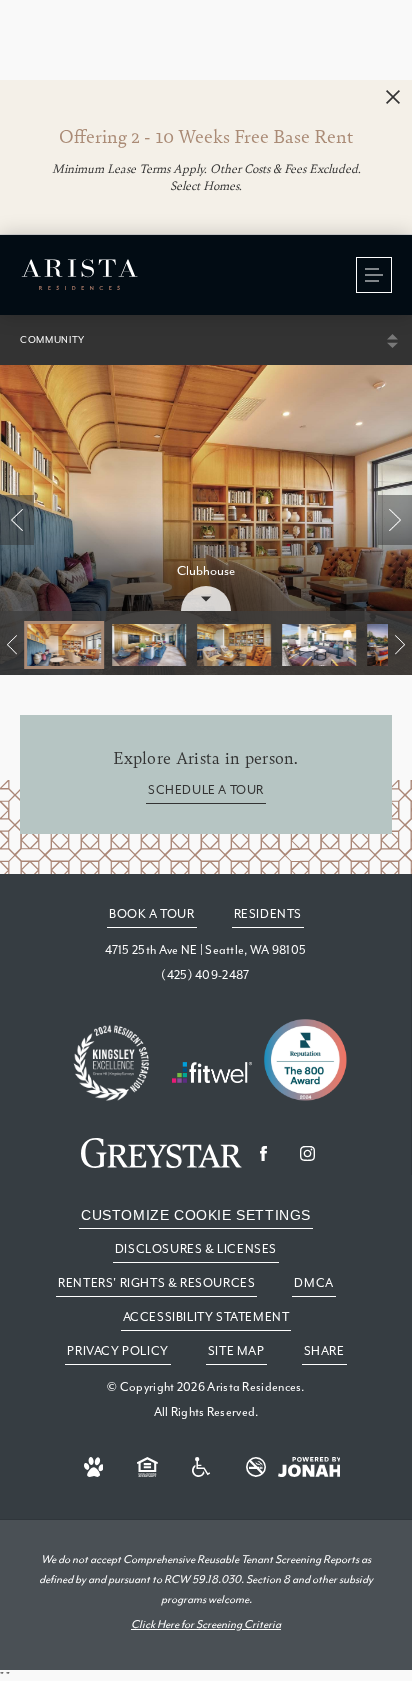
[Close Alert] (393, 97)
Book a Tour (152, 914)
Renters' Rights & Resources (156, 1283)
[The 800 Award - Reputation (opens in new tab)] (305, 1062)
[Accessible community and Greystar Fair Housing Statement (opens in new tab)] (202, 1467)
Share (324, 1351)
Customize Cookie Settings (196, 1215)
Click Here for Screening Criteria (206, 1624)
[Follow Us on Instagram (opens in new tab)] (308, 1153)
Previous (17, 520)
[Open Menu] (374, 275)
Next (395, 520)
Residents (268, 914)
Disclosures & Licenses (196, 1249)
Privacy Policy (117, 1351)
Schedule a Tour (206, 790)
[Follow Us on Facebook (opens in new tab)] (264, 1153)
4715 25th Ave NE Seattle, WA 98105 (206, 950)
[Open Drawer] (206, 598)
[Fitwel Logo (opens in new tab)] (212, 1074)
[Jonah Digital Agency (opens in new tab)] (309, 1467)
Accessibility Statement (206, 1317)
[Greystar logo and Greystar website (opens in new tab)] (161, 1153)
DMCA (313, 1283)
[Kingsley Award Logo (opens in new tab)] (112, 1064)
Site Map (236, 1351)
